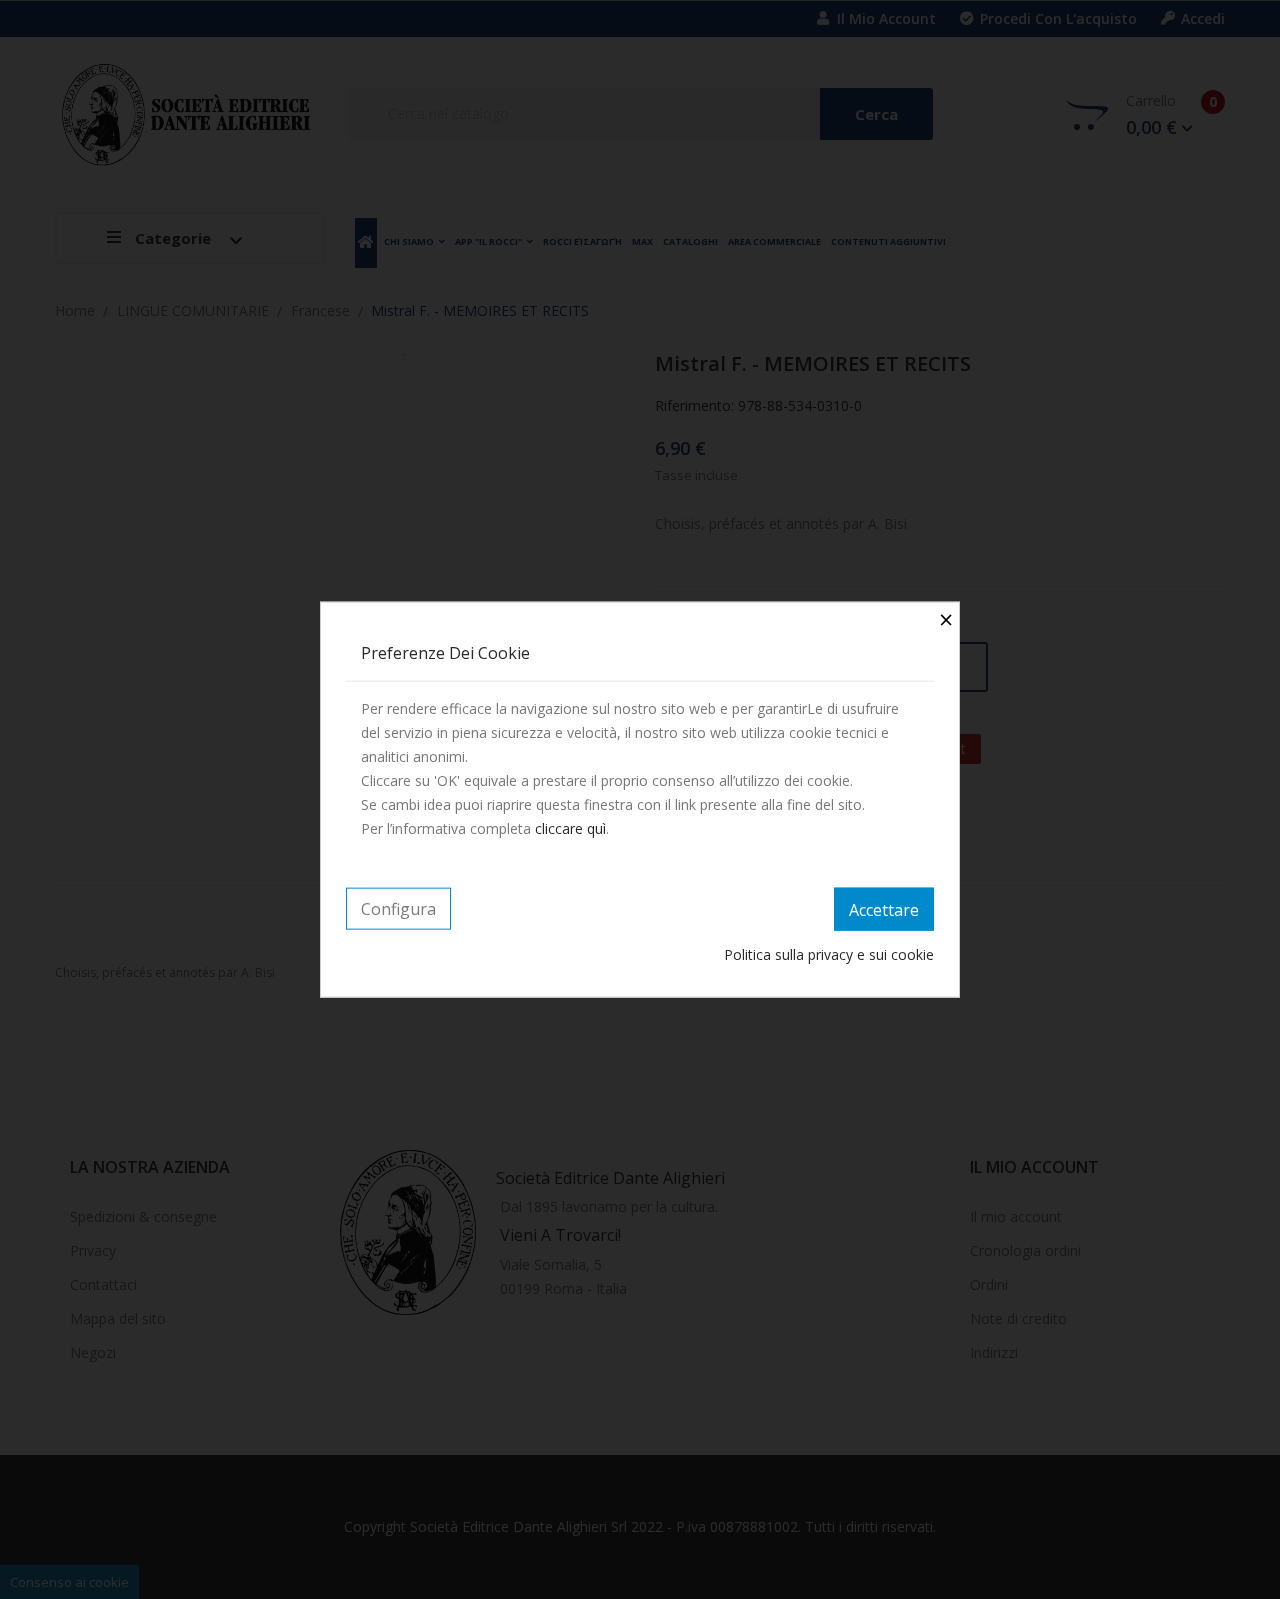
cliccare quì (570, 827)
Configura (398, 908)
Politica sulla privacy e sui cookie (829, 954)
